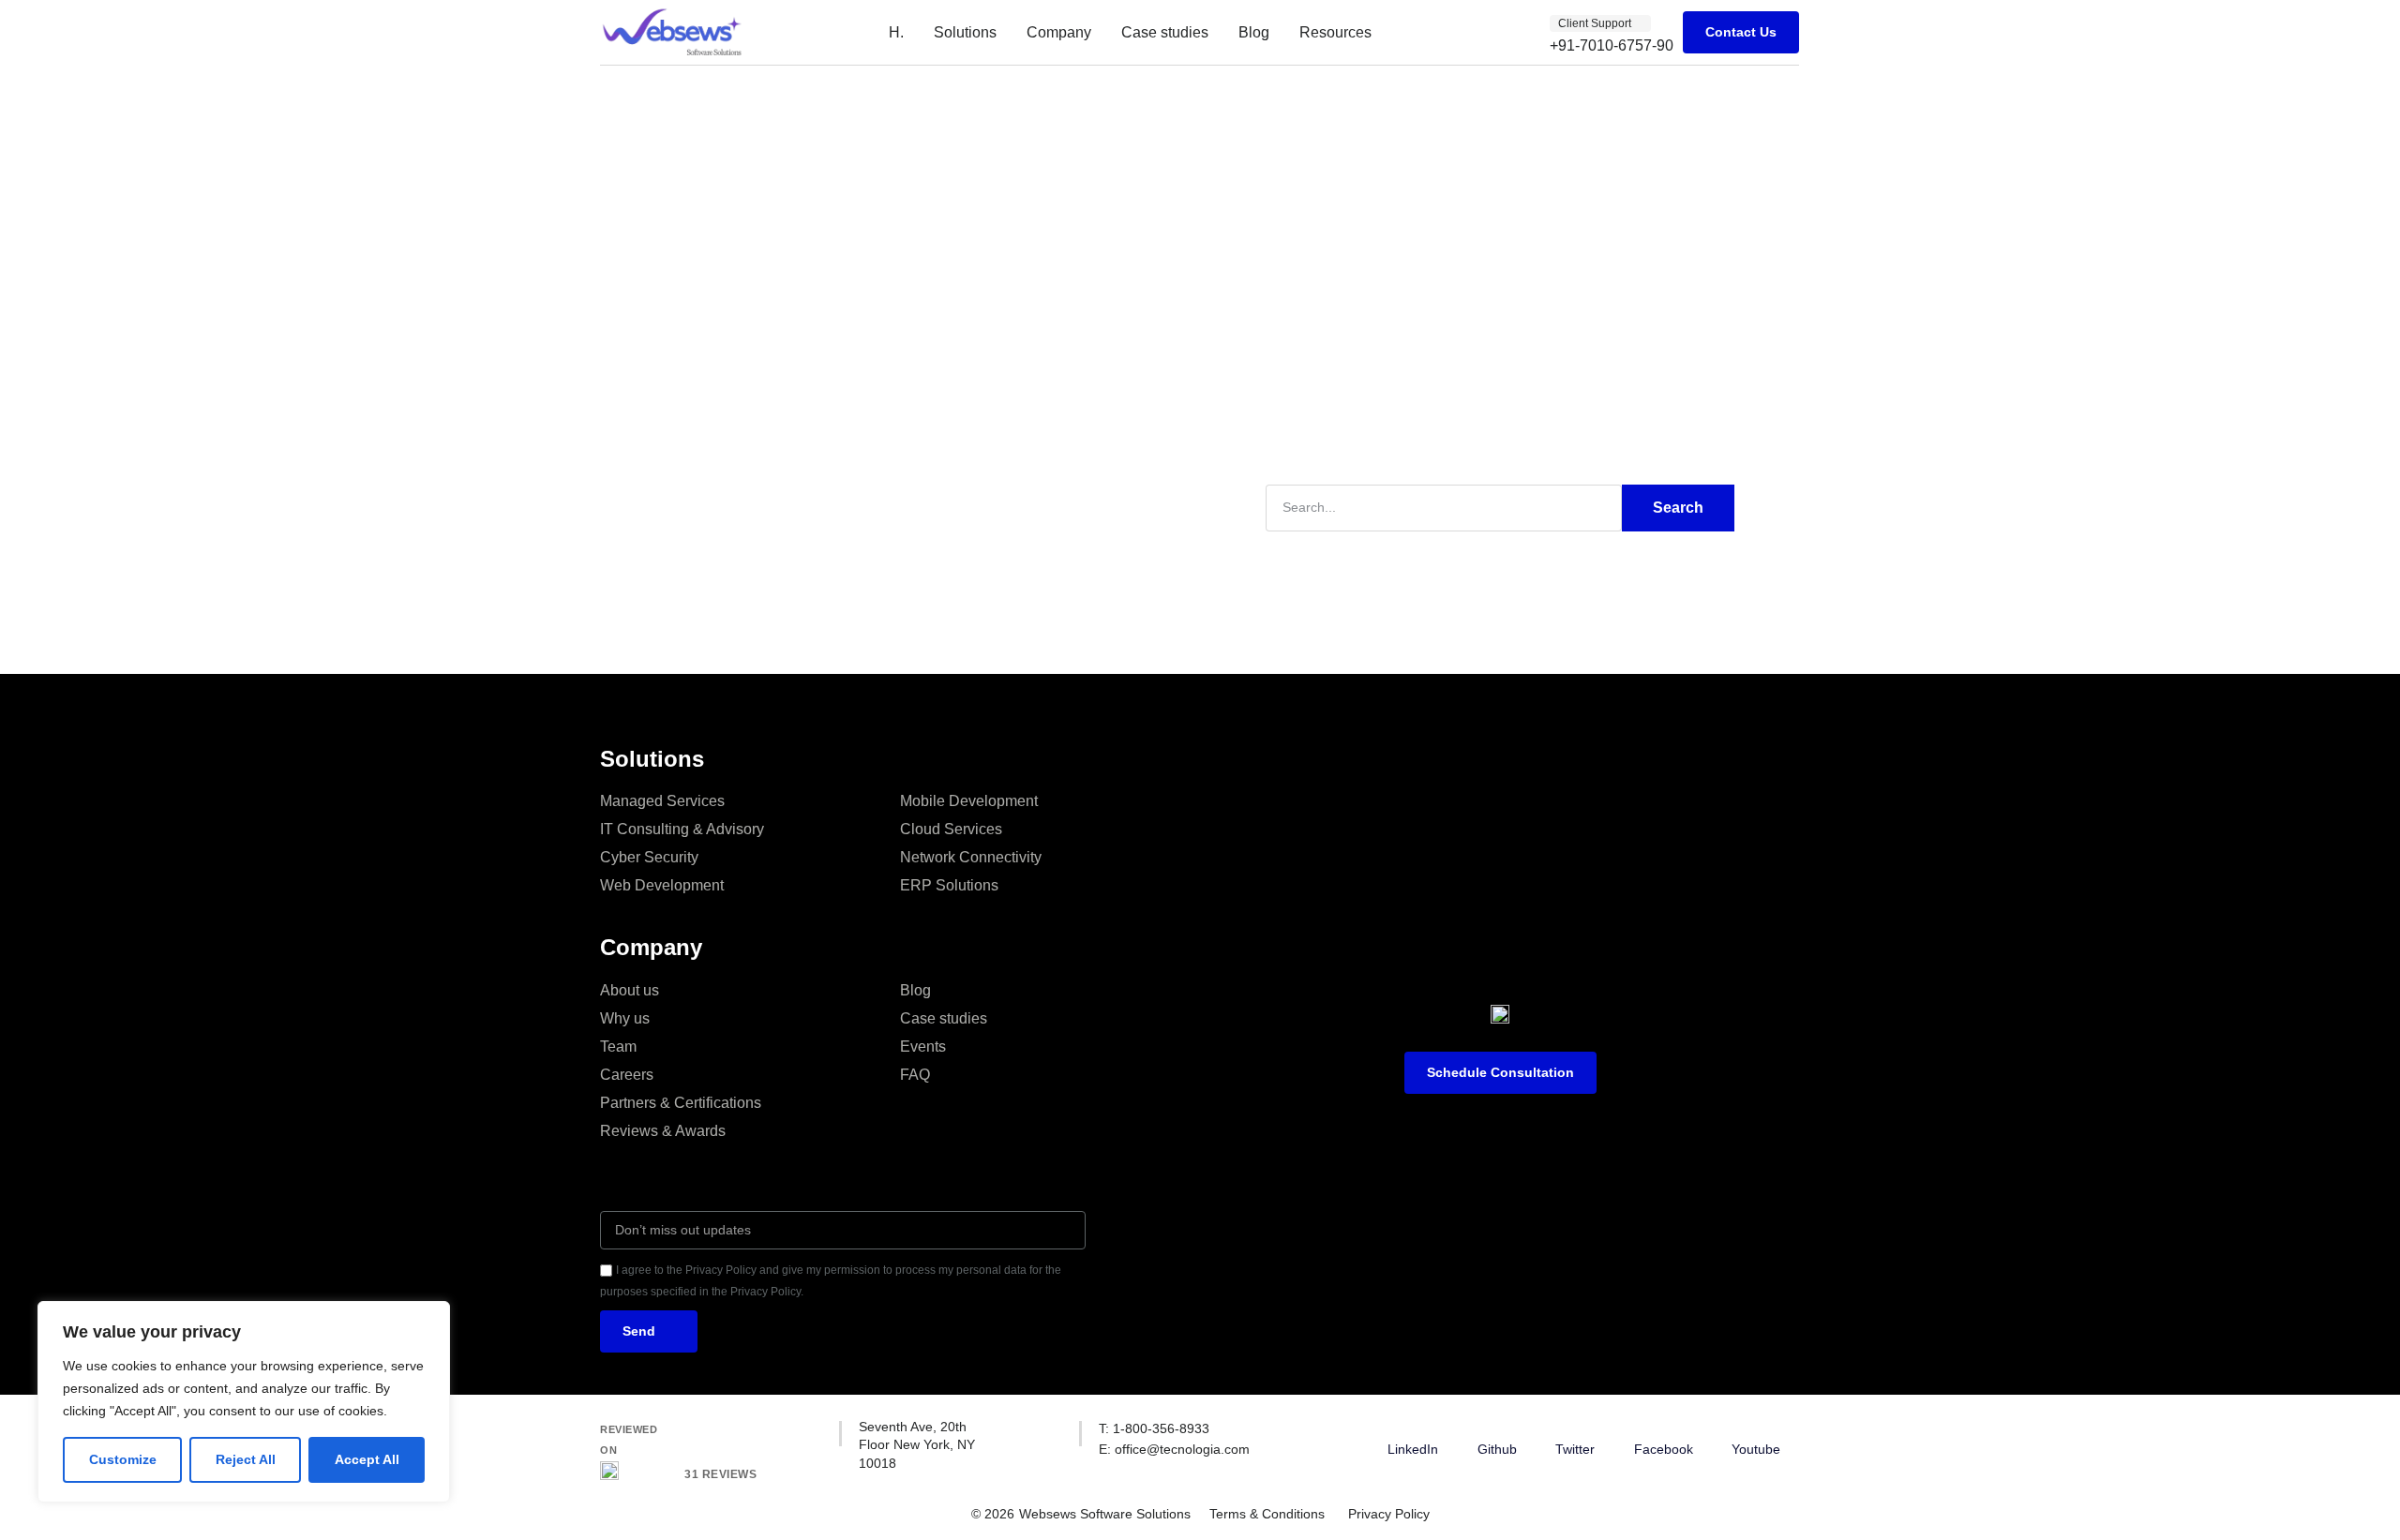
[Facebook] (1663, 1429)
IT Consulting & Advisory (682, 829)
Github (1497, 1449)
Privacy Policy (1389, 1514)
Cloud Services (951, 829)
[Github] (1497, 1429)
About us (630, 990)
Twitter (1575, 1449)
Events (923, 1047)
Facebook (1664, 1449)
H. (896, 32)
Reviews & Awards (663, 1131)
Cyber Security (649, 857)
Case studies (1165, 32)
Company (1059, 32)
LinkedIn (1413, 1449)
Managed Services (662, 801)
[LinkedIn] (1413, 1429)
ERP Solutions (949, 885)
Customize (123, 1459)
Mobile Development (969, 801)
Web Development (662, 885)
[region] (244, 1402)
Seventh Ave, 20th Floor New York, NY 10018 (917, 1445)
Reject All (246, 1459)
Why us (625, 1018)
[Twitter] (1575, 1429)
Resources (1335, 32)
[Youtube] (1756, 1429)
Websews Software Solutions (1105, 1514)
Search (1678, 508)
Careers (627, 1075)
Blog (1254, 32)
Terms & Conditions (1267, 1514)
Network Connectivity (971, 857)
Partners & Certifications (681, 1103)
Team (618, 1047)
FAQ (915, 1075)
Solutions (965, 32)
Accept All (367, 1459)
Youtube (1756, 1449)
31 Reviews (720, 1474)
